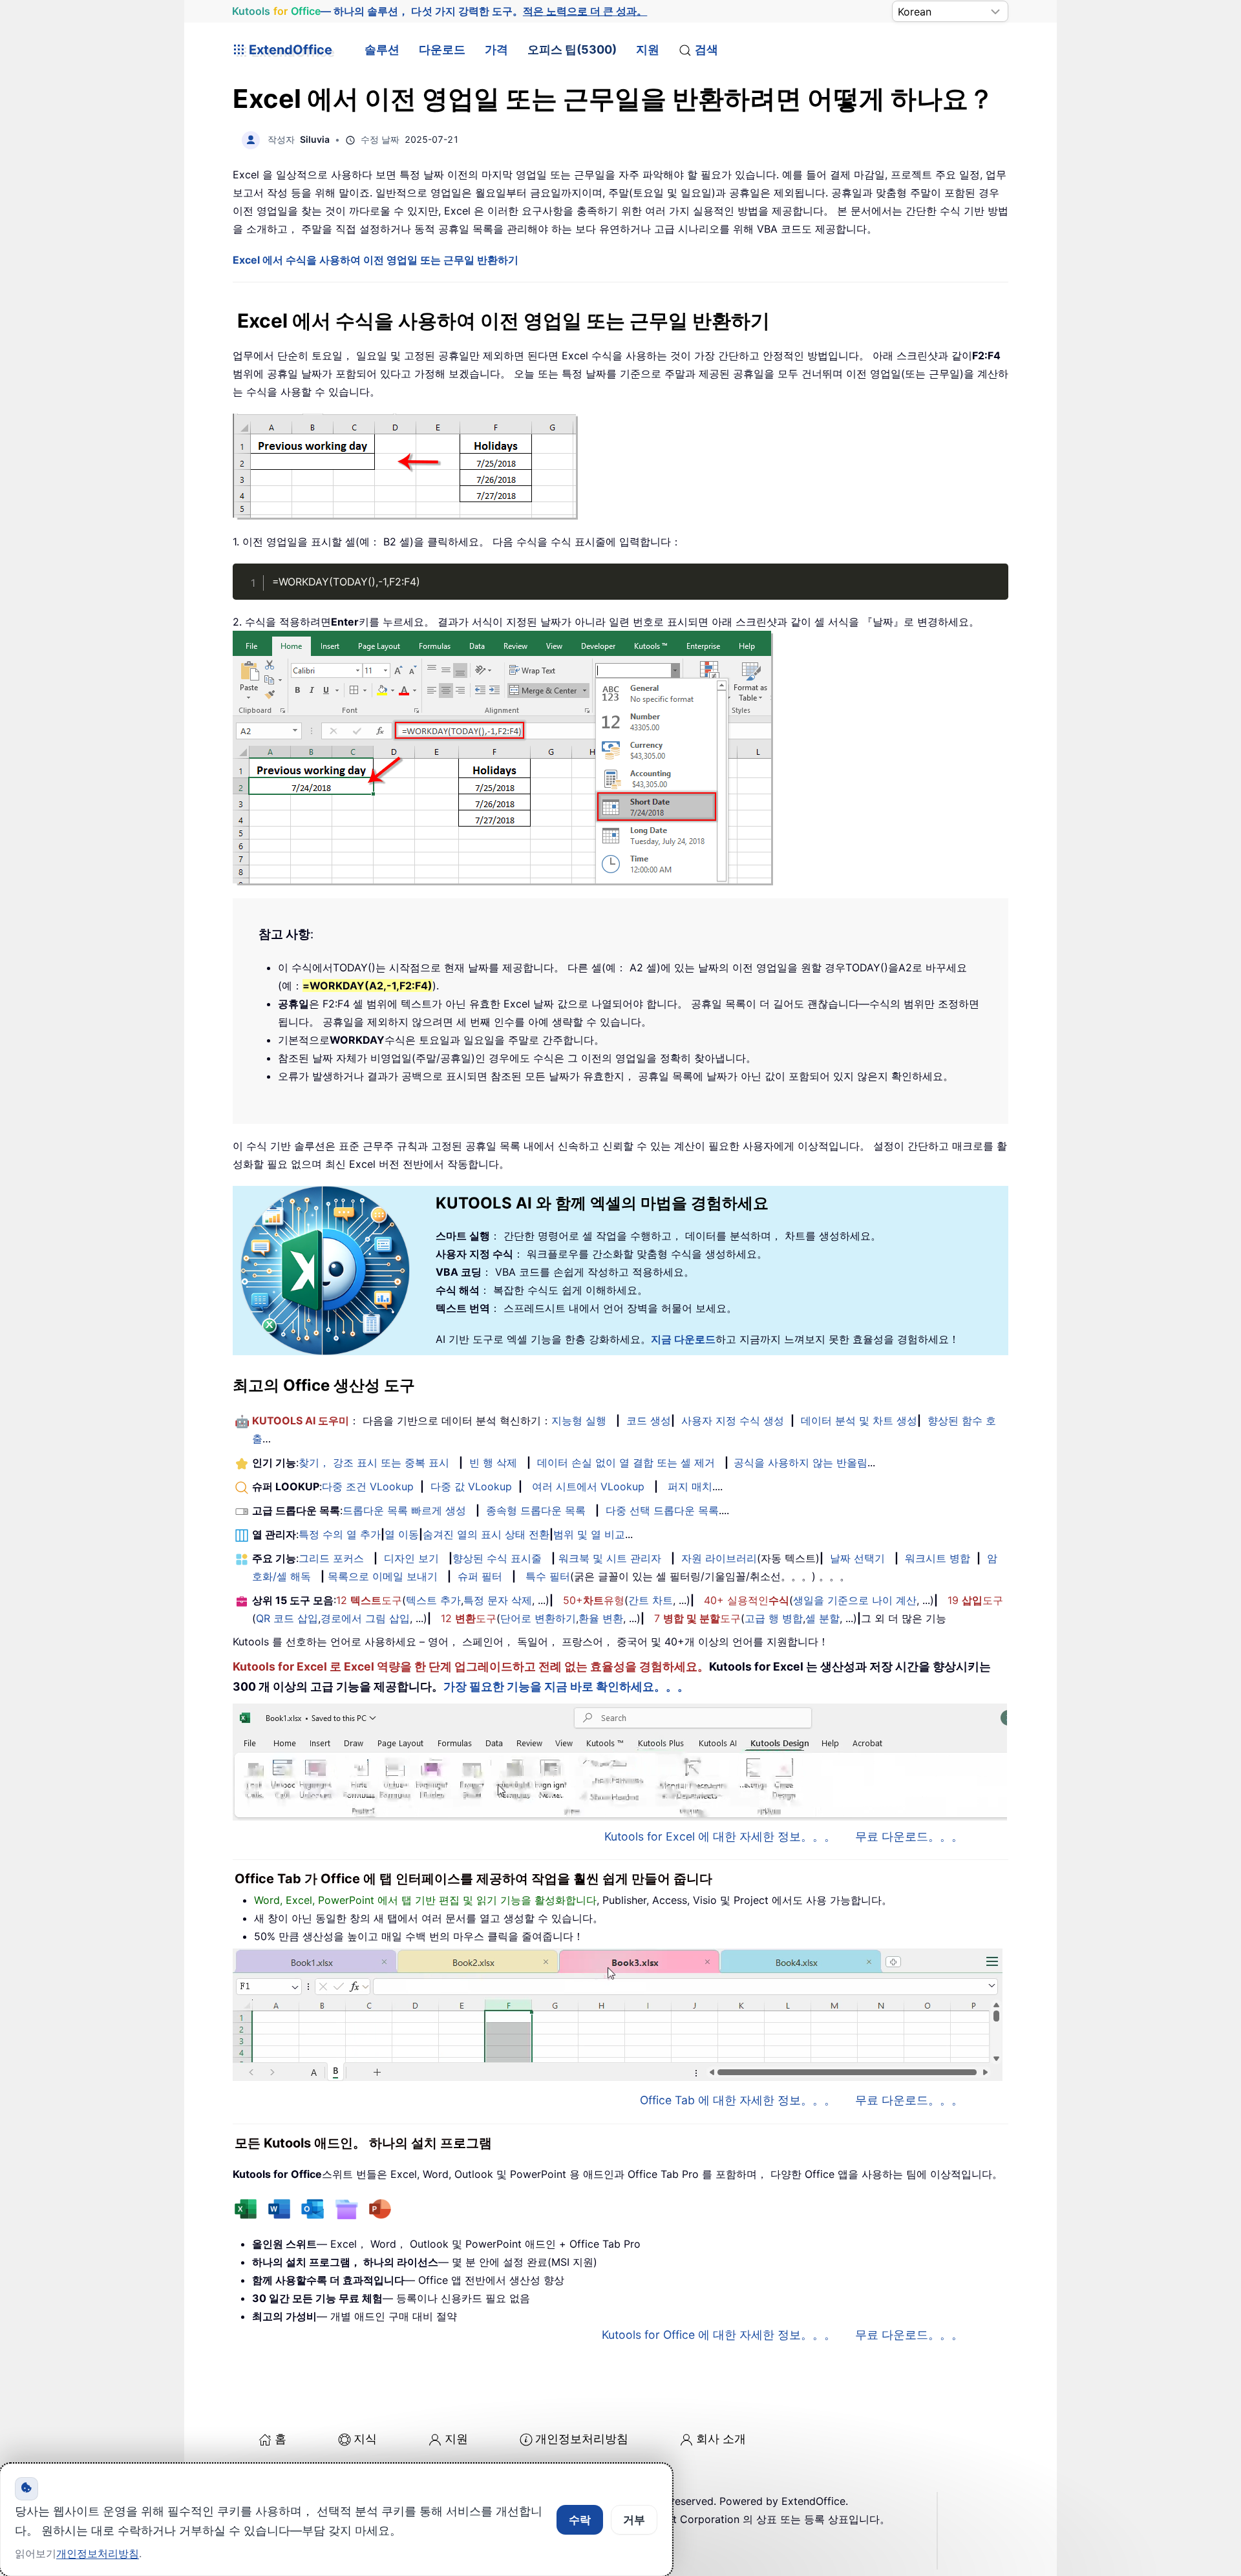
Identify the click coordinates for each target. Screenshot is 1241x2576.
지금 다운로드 (683, 1339)
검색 (706, 49)
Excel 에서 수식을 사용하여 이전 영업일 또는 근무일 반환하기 (376, 260)
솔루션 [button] (382, 49)
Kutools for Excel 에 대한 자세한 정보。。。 (720, 1836)
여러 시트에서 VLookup (588, 1486)
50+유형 (594, 1600)
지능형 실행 (579, 1420)
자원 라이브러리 (719, 1558)
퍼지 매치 (690, 1486)
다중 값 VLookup (471, 1486)
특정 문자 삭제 (498, 1600)
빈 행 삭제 (493, 1462)
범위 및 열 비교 (589, 1534)
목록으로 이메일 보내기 (383, 1576)
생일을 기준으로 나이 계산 (855, 1600)
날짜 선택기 (857, 1558)
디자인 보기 (411, 1558)
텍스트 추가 (433, 1600)
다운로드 (442, 49)
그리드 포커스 (331, 1558)
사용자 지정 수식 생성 (733, 1420)
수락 (580, 2520)
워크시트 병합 (938, 1558)
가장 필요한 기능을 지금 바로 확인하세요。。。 (566, 1686)
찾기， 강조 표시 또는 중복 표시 (374, 1462)
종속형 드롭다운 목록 (536, 1510)
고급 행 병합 (774, 1618)
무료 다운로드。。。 (909, 1836)
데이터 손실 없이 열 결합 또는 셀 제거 (626, 1462)
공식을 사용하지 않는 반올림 (801, 1462)
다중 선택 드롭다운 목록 (662, 1510)
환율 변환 (601, 1618)
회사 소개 (721, 2439)
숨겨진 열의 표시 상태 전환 (486, 1534)
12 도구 (369, 1600)
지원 (648, 49)
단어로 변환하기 (538, 1618)
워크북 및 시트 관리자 (610, 1558)
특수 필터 (548, 1576)
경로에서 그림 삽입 (365, 1618)
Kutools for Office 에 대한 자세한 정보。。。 (719, 2335)
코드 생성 (649, 1420)
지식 (365, 2439)
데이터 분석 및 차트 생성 (859, 1420)
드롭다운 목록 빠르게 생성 (404, 1510)
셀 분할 (822, 1618)
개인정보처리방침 (582, 2439)
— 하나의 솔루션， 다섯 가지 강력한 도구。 (440, 11)
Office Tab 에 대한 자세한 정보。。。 (738, 2100)
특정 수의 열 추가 (340, 1534)
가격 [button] (496, 49)
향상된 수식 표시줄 (497, 1558)
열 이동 (402, 1534)
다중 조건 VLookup (368, 1486)
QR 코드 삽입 (287, 1618)
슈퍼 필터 (480, 1576)
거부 (634, 2520)
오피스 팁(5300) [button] (572, 49)
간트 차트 (651, 1600)
